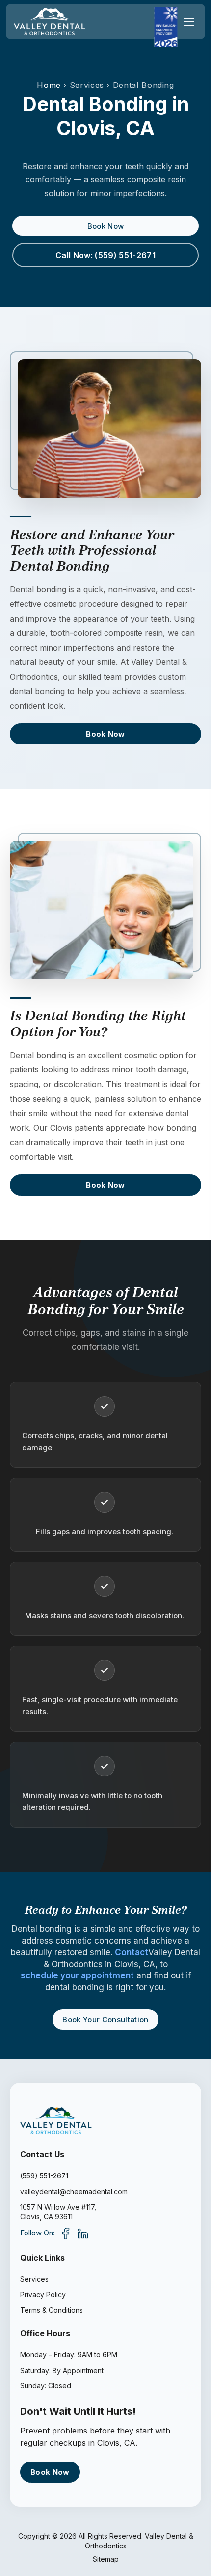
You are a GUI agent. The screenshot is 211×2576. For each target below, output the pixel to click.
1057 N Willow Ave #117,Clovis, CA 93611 (58, 2212)
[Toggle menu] (189, 22)
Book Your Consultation (105, 2019)
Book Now (106, 226)
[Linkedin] (82, 2233)
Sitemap (106, 2559)
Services (34, 2279)
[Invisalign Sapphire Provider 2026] (166, 27)
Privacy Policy (43, 2295)
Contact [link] (132, 1952)
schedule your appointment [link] (77, 1975)
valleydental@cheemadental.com (74, 2191)
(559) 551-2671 (44, 2176)
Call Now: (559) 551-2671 (105, 255)
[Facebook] (66, 2233)
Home (49, 85)
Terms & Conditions (52, 2310)
